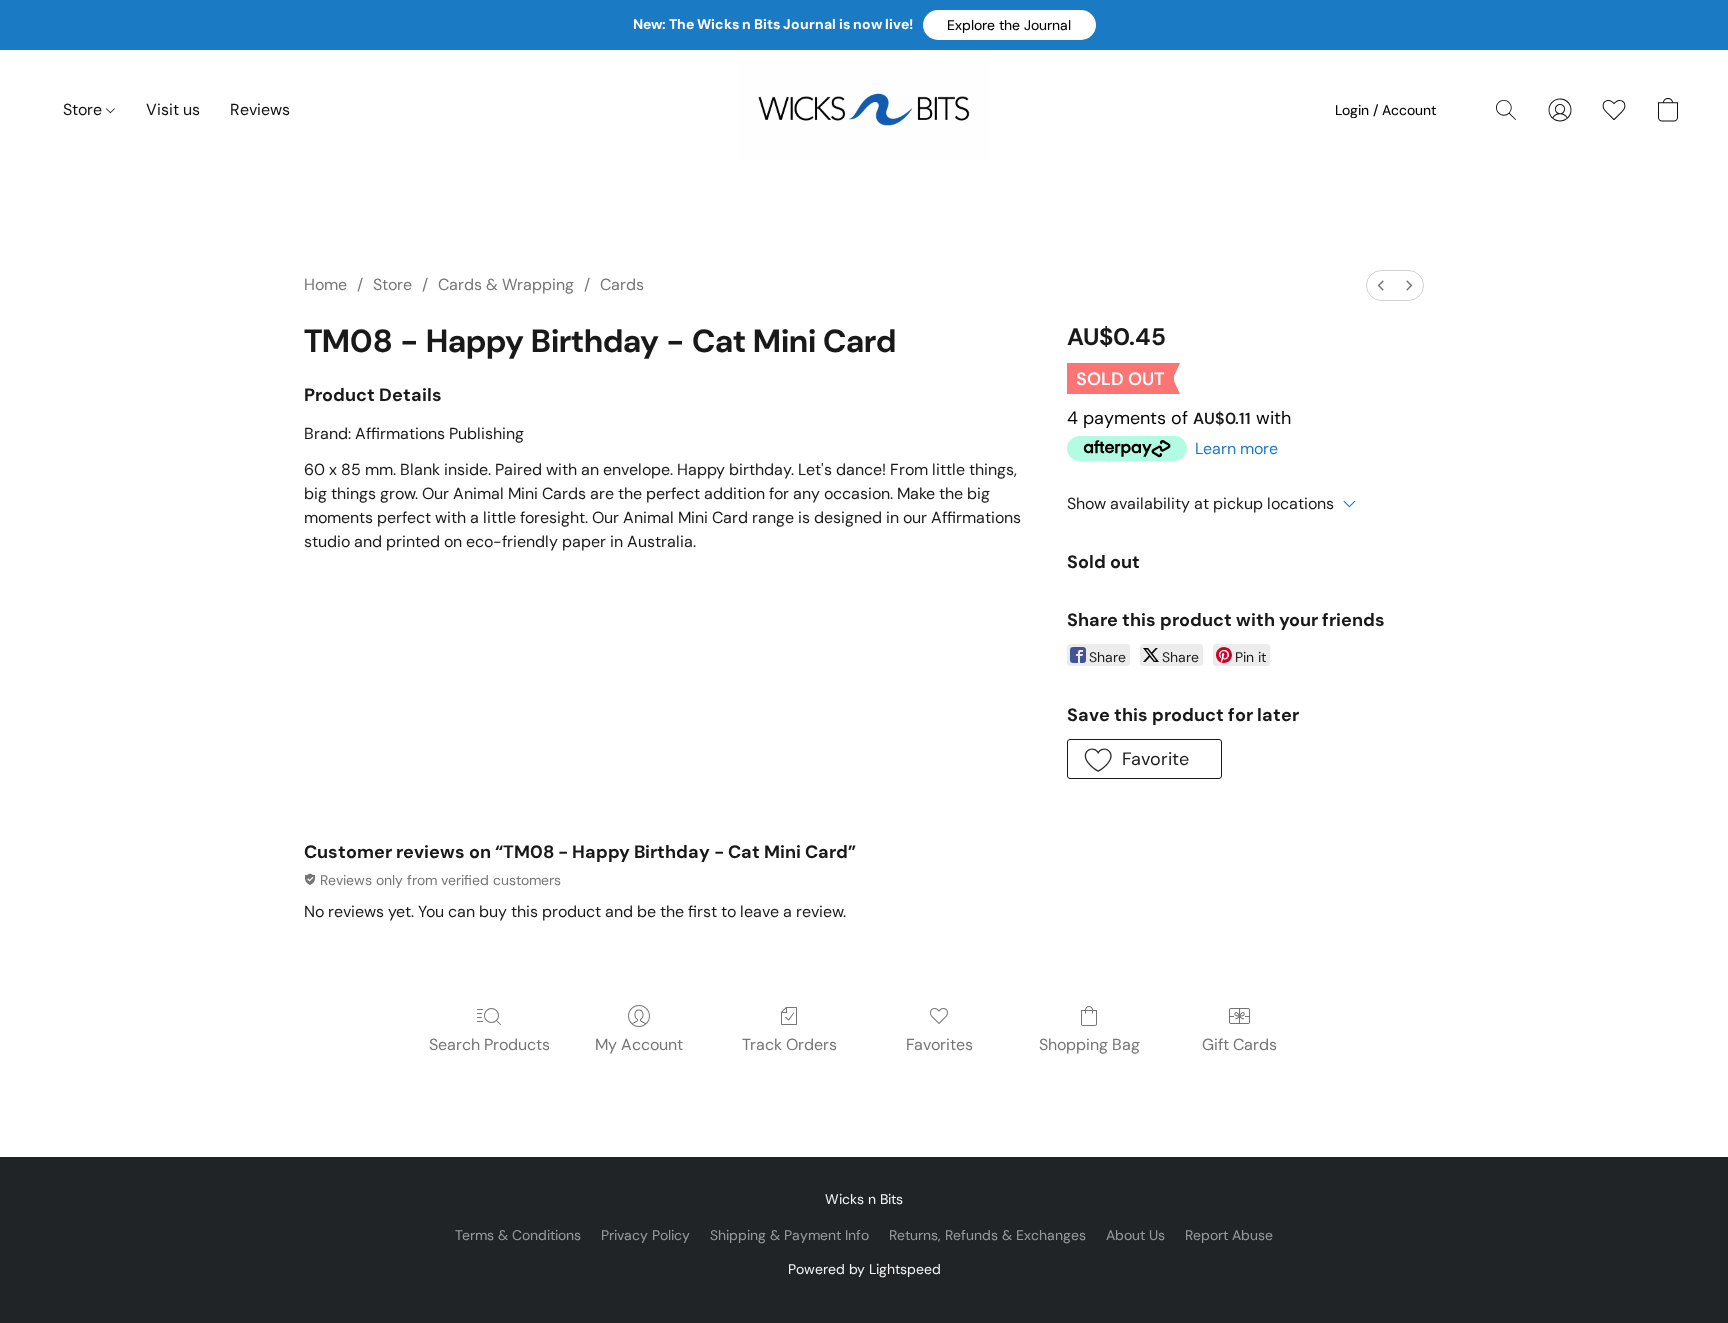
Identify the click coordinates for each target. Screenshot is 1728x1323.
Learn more (1236, 448)
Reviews (260, 109)
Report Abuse (1229, 1235)
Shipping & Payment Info (789, 1235)
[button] (1009, 25)
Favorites (939, 1044)
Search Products (489, 1044)
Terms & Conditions (518, 1235)
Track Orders (789, 1044)
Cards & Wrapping (506, 284)
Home (325, 284)
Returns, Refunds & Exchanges (987, 1235)
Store (84, 109)
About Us (1135, 1235)
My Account (639, 1044)
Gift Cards (1239, 1044)
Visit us (173, 109)
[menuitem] (1381, 285)
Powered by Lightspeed (864, 1269)
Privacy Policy (645, 1235)
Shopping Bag (1089, 1044)
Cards (622, 284)
